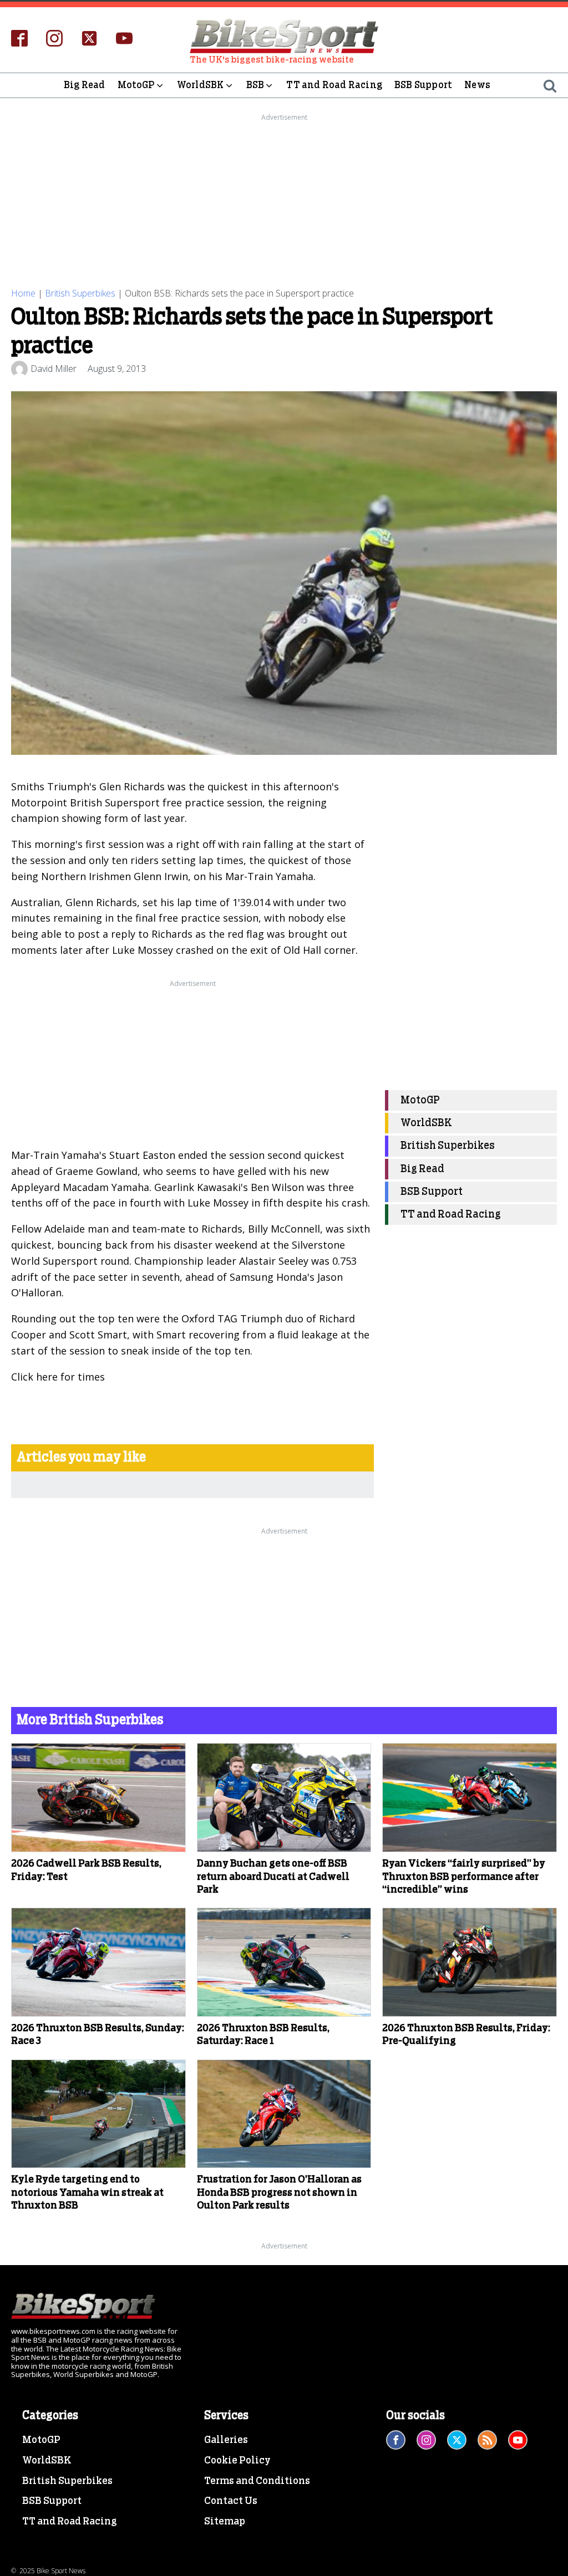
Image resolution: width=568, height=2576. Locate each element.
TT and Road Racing (334, 85)
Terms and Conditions (257, 2481)
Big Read (85, 85)
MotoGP (136, 85)
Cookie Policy (237, 2461)
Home (23, 293)
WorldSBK (201, 85)
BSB (255, 85)
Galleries (226, 2440)
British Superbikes (80, 293)
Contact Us (231, 2501)
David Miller (54, 369)
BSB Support (423, 85)
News (477, 85)
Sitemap (225, 2522)
